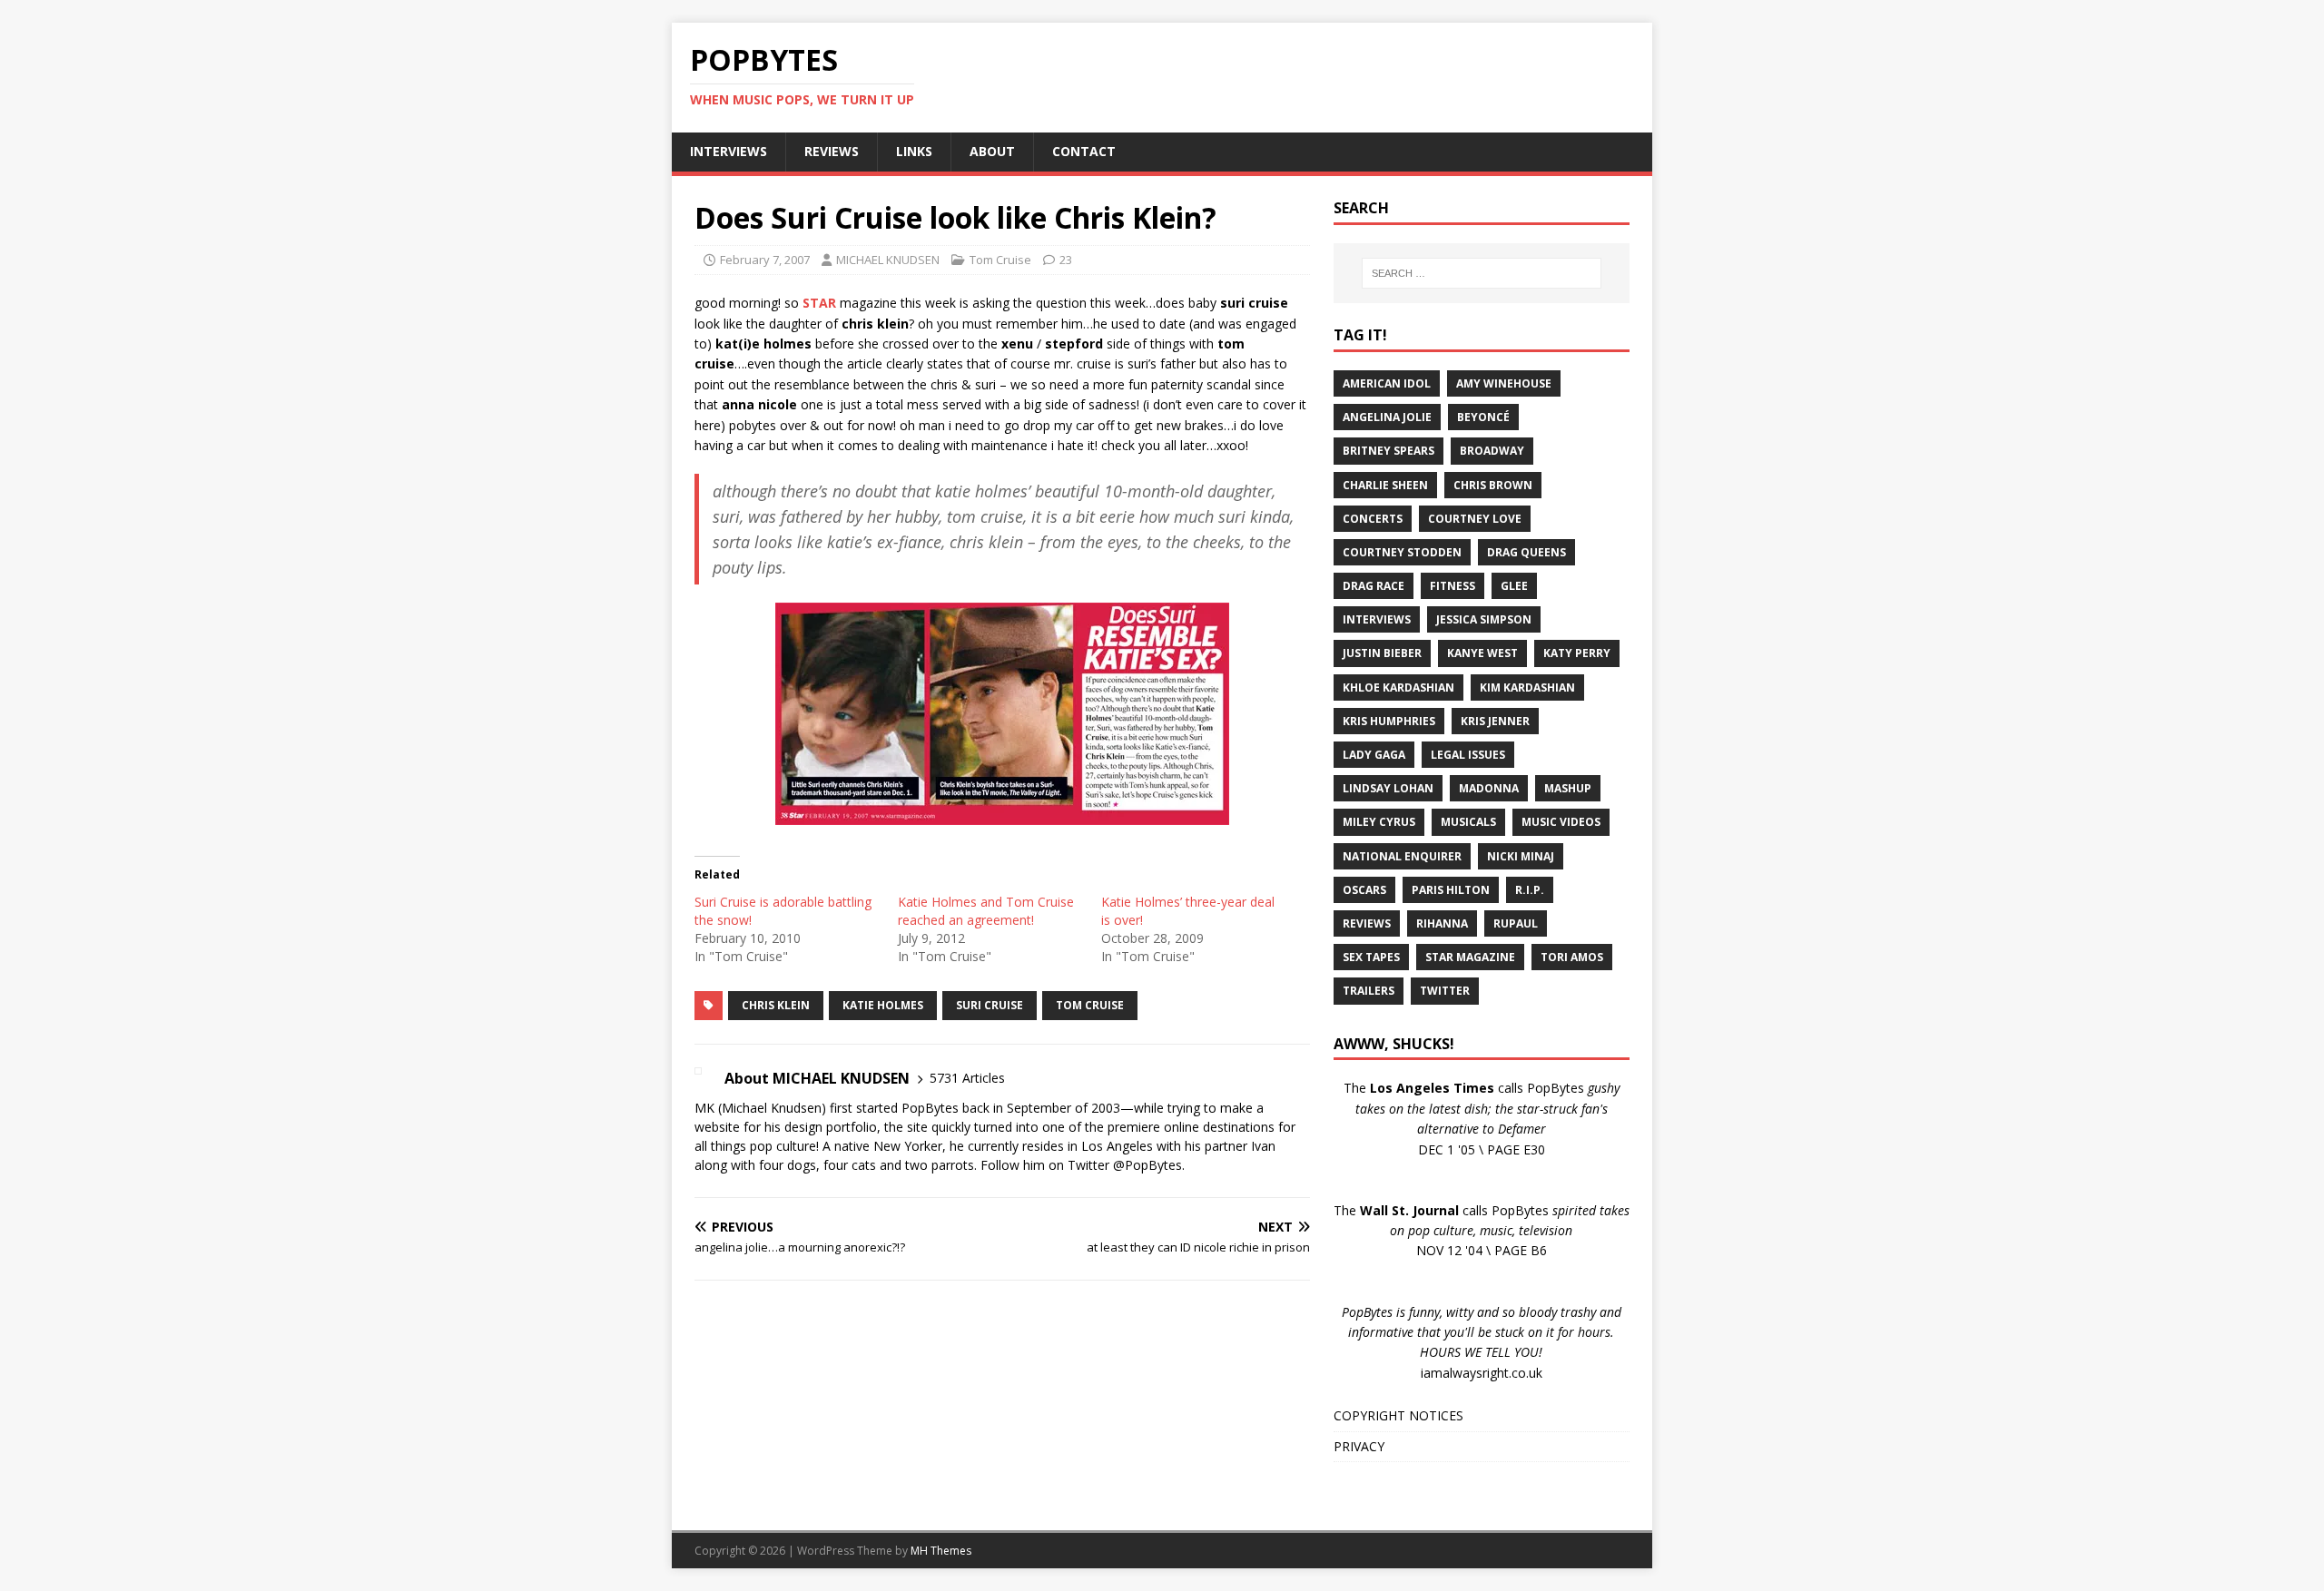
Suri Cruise (990, 1005)
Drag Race (1374, 586)
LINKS (914, 151)
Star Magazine (1470, 957)
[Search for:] (1482, 273)
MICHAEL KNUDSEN (888, 260)
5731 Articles (967, 1078)
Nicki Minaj (1521, 856)
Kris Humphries (1389, 721)
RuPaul (1516, 923)
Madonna (1489, 788)
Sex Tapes (1371, 957)
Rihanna (1442, 923)
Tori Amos (1572, 957)
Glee (1514, 586)
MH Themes (941, 1551)
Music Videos (1561, 822)
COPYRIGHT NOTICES (1398, 1415)
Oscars (1364, 890)
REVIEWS (832, 151)
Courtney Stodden (1402, 552)
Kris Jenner (1495, 721)
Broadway (1492, 451)
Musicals (1468, 822)
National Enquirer (1402, 856)
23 (1066, 260)
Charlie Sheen (1385, 485)
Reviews (1367, 923)
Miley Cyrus (1379, 822)
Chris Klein (776, 1005)
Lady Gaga (1374, 755)
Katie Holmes (883, 1005)
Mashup (1568, 788)
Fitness (1452, 586)
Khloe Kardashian (1398, 687)
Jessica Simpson (1484, 619)
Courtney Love (1475, 519)
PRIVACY (1359, 1446)
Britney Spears (1388, 451)
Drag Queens (1526, 552)
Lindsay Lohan (1388, 788)
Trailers (1369, 991)
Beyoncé (1483, 417)
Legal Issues (1468, 755)
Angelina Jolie (1387, 417)
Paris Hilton (1451, 890)
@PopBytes (1147, 1165)
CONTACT (1084, 151)
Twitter (1445, 991)
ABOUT (992, 151)
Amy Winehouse (1504, 383)
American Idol (1387, 383)
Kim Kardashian (1527, 687)
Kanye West (1482, 653)
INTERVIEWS (729, 151)
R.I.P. (1530, 890)
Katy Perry (1577, 653)
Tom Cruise (1000, 260)
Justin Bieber (1382, 653)
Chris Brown (1493, 485)
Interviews (1377, 619)
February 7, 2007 (765, 260)
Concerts (1373, 519)
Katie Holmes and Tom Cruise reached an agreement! (986, 911)
